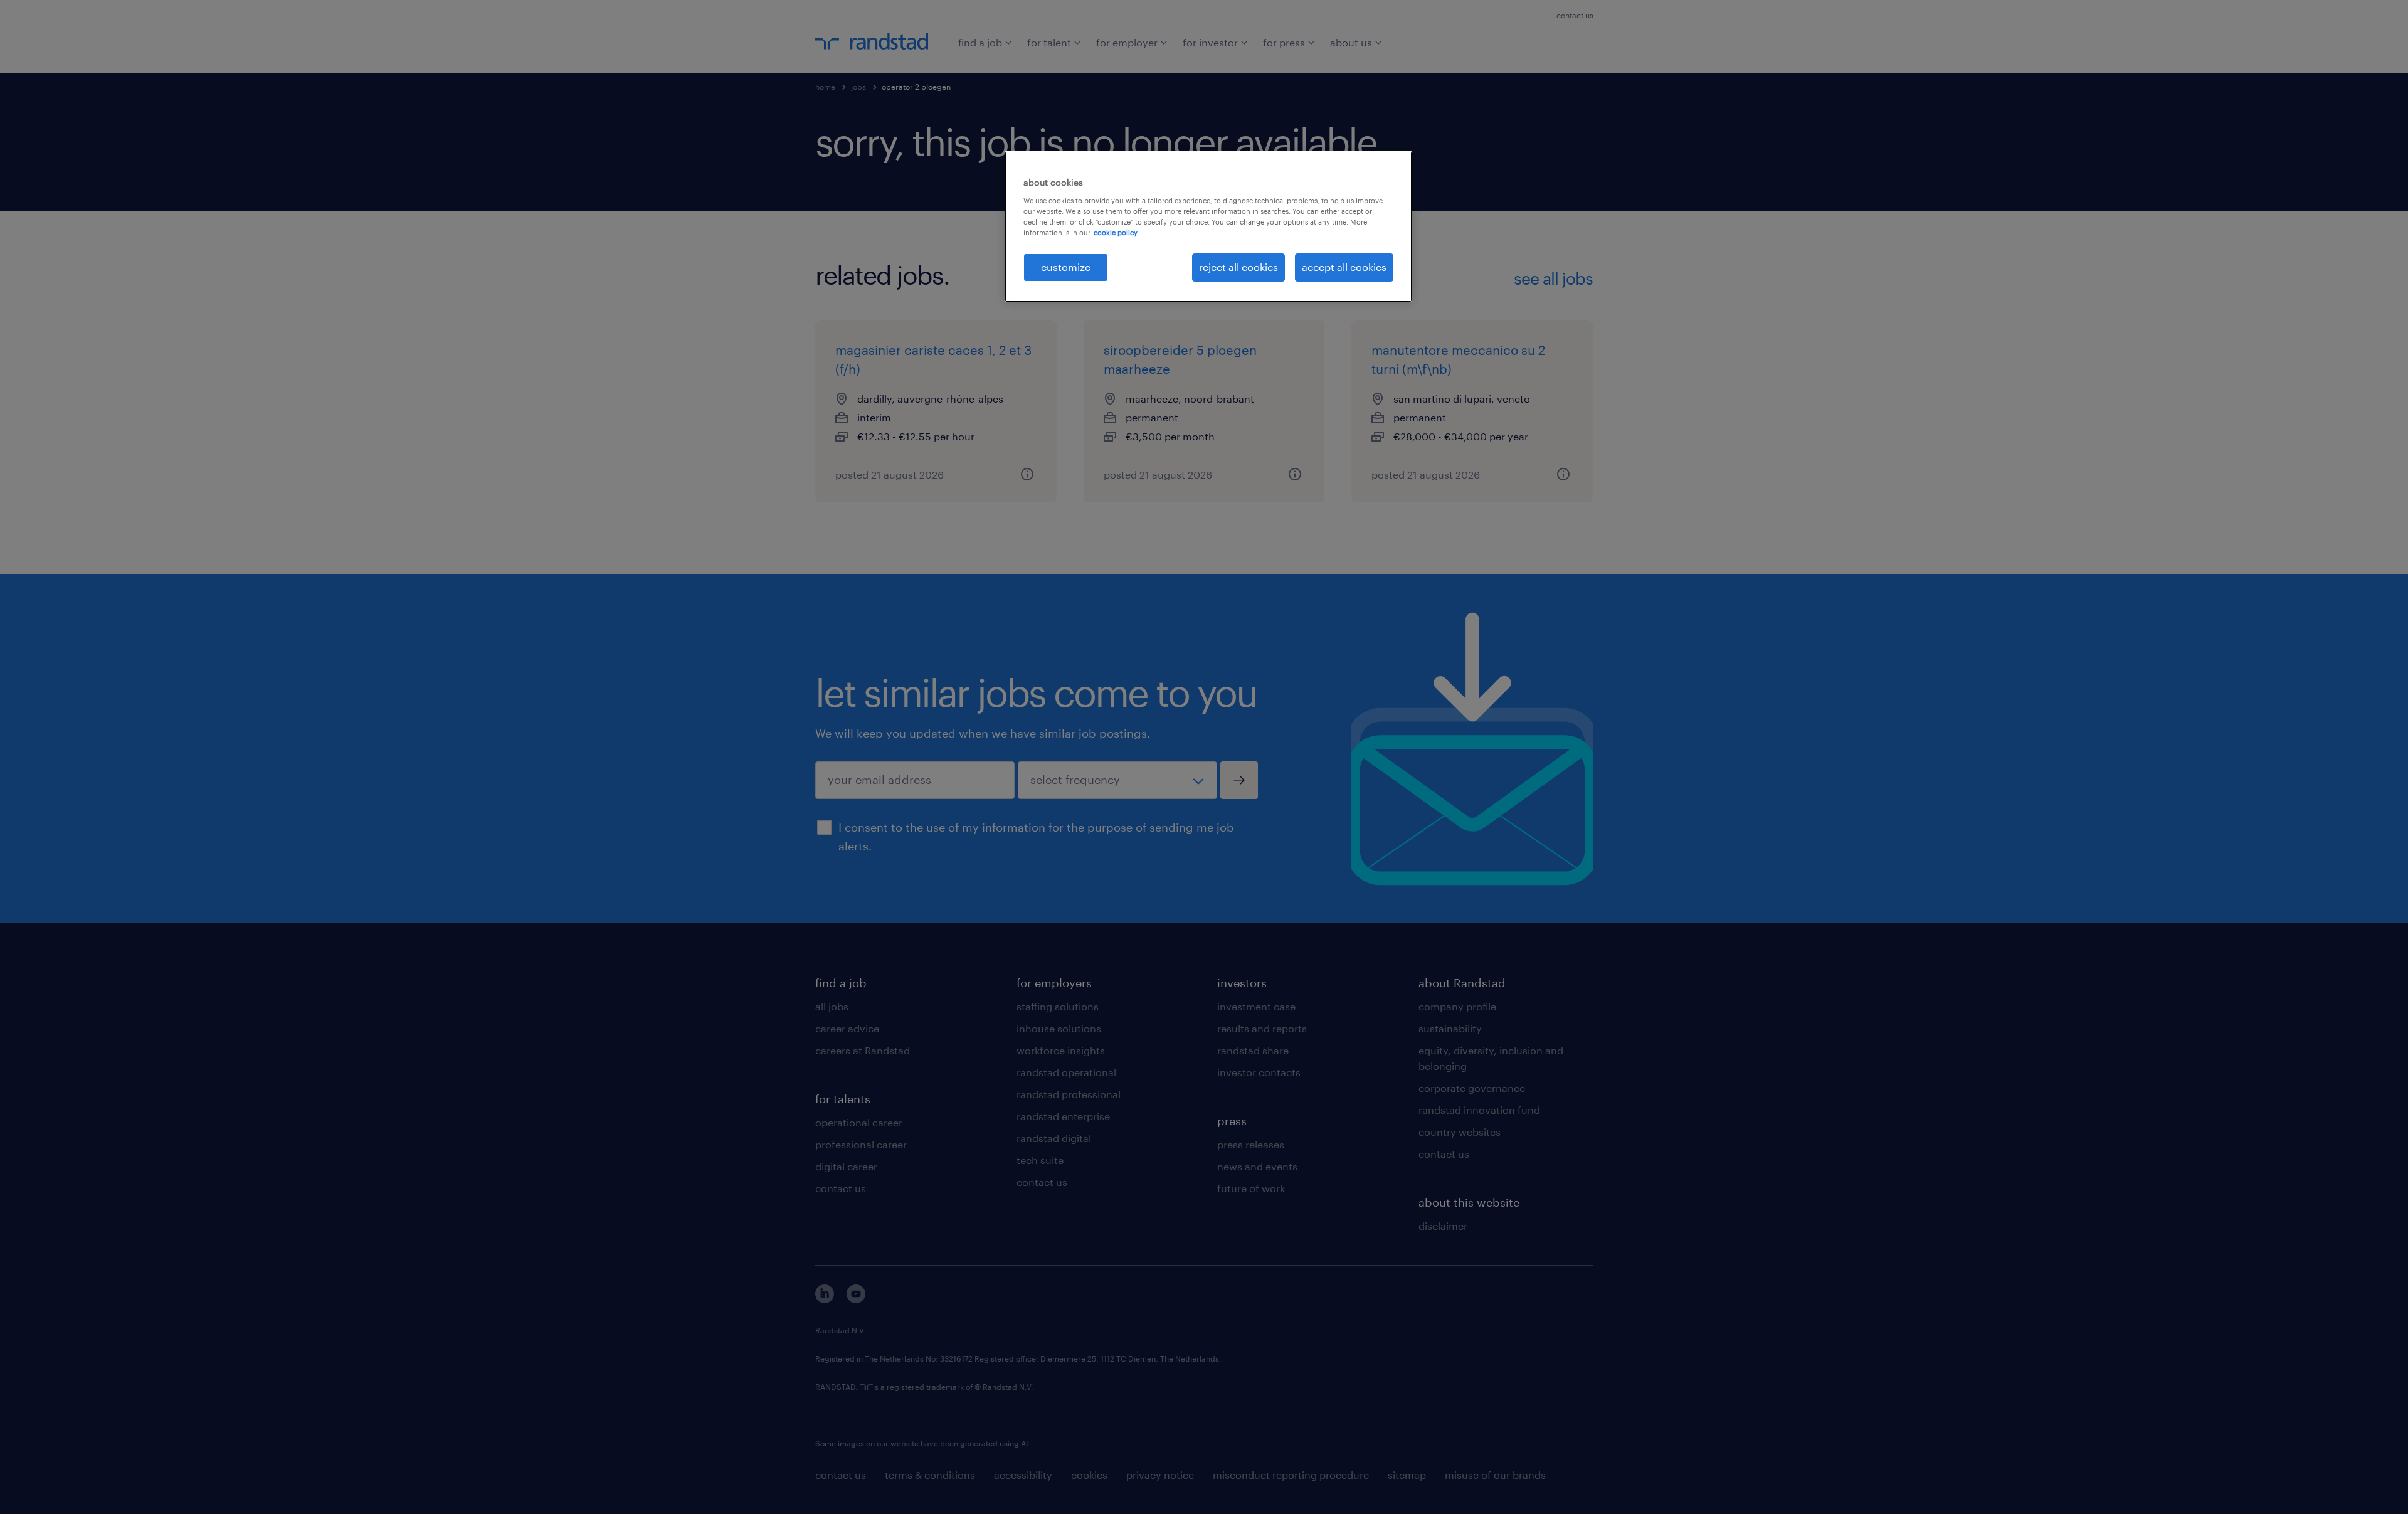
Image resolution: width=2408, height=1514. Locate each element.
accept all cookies (1344, 267)
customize (1066, 267)
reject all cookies (1238, 267)
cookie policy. (1116, 232)
